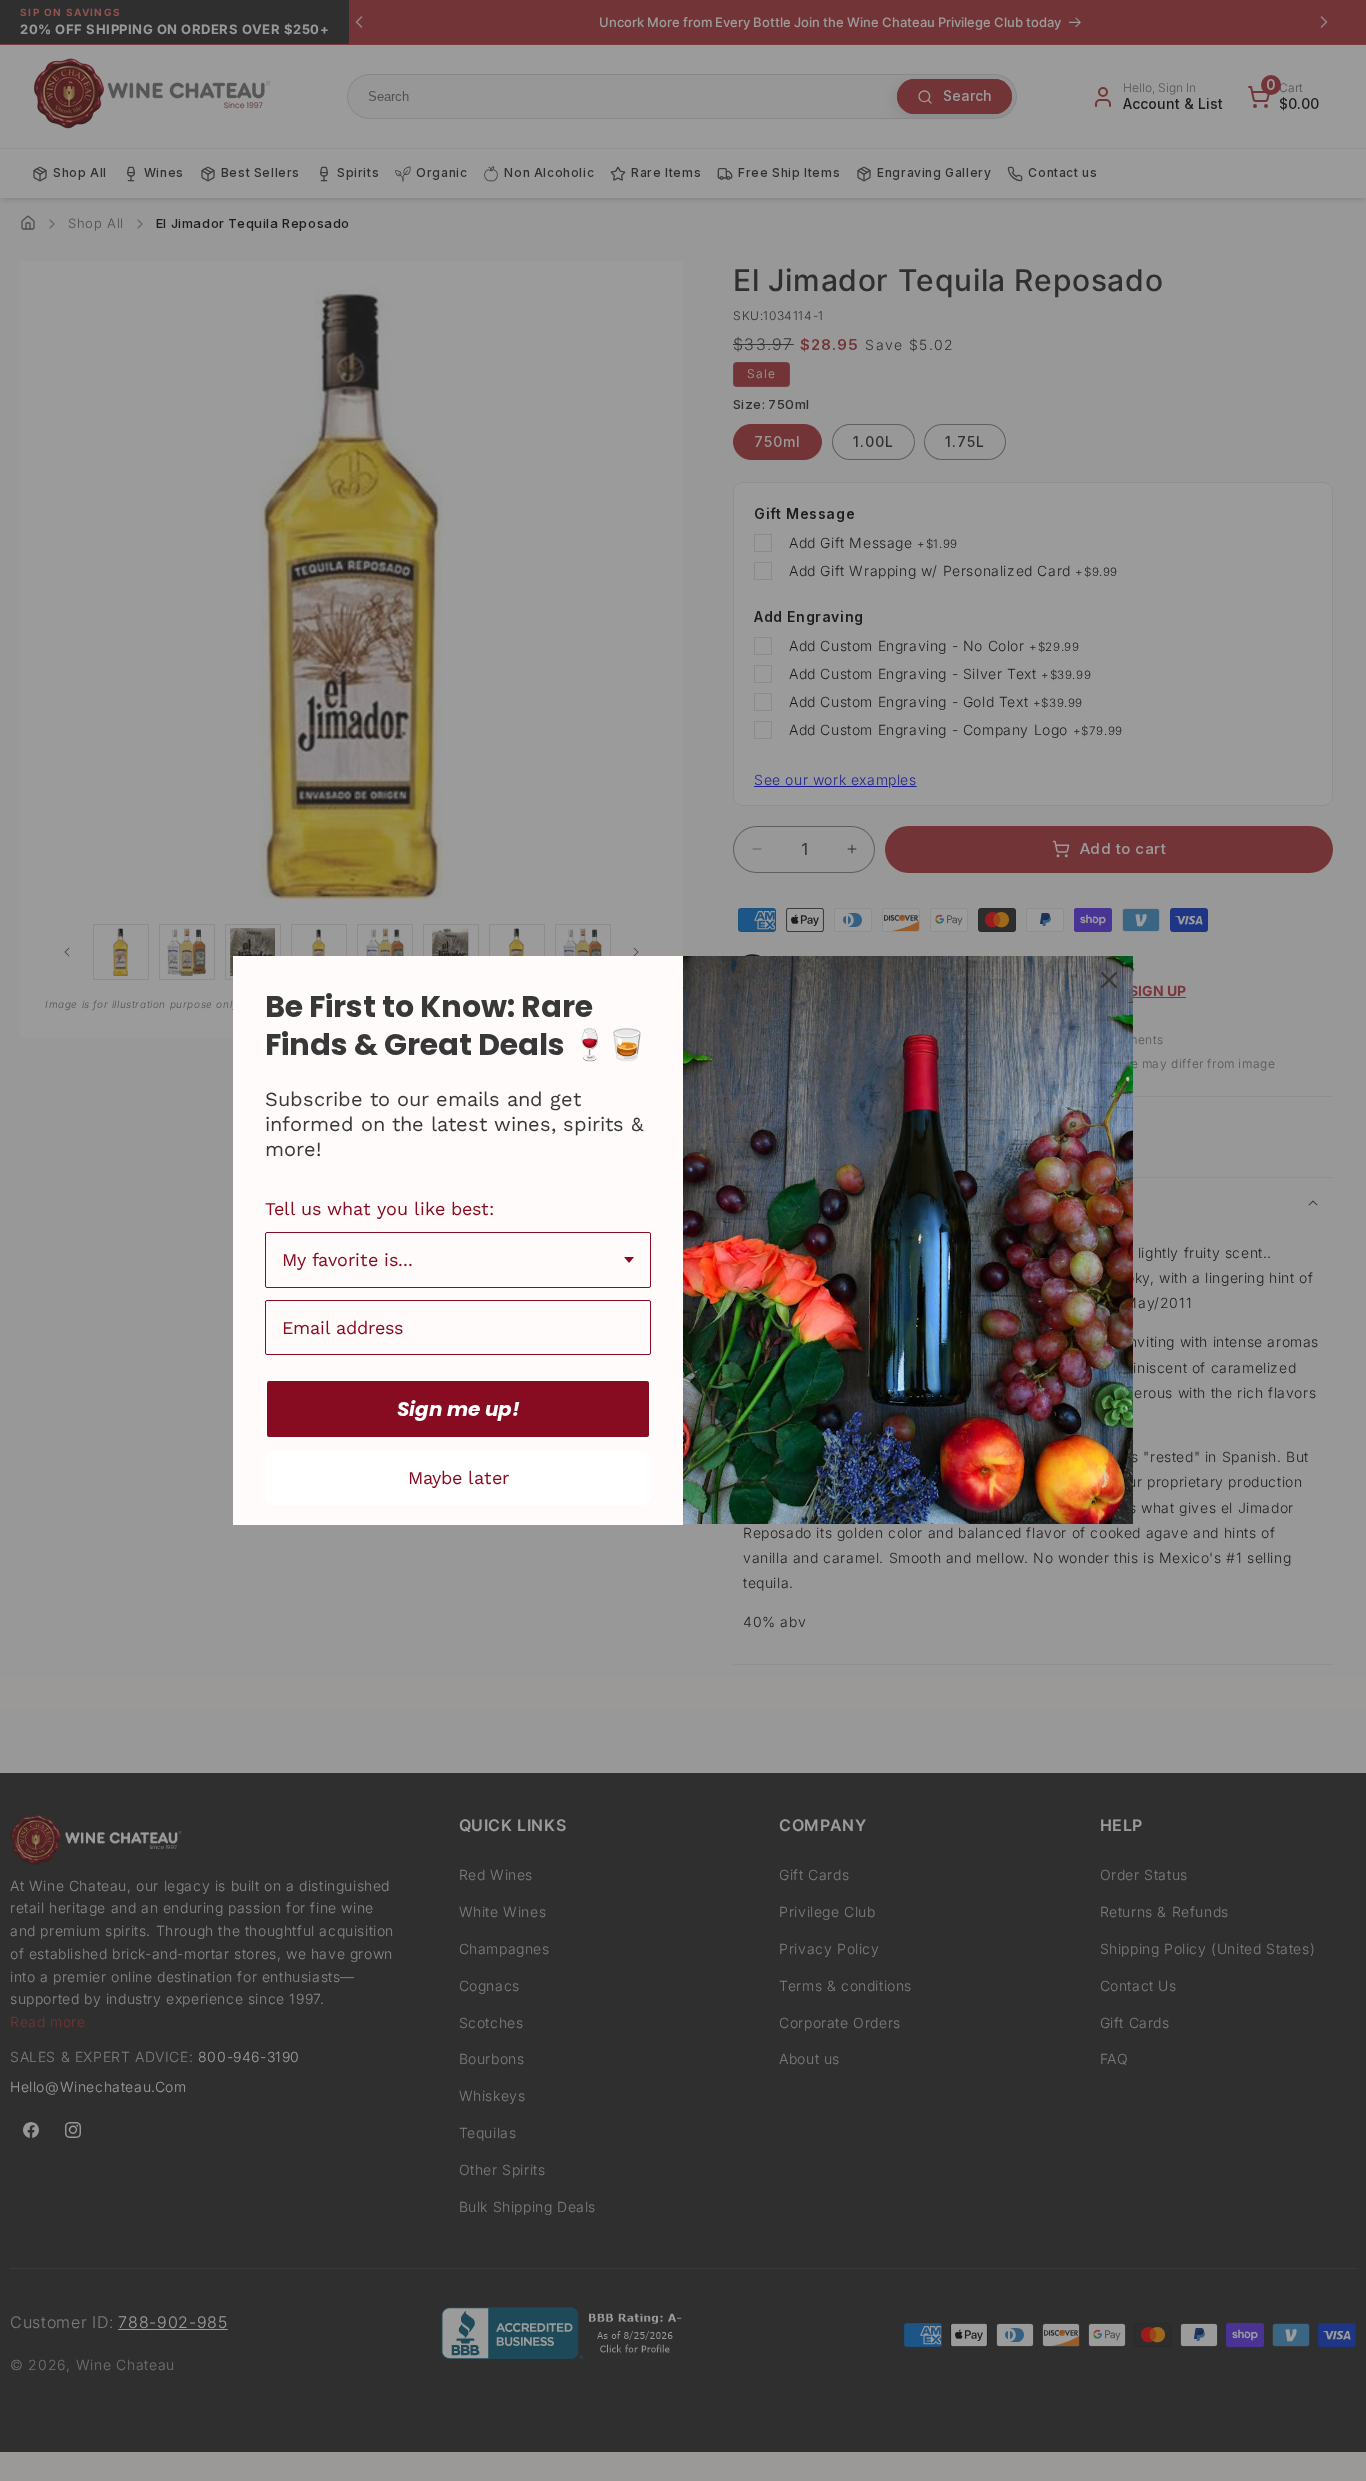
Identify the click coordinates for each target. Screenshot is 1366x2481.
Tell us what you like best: (379, 1208)
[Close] (1109, 980)
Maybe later (458, 1477)
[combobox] (458, 1260)
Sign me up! (458, 1409)
